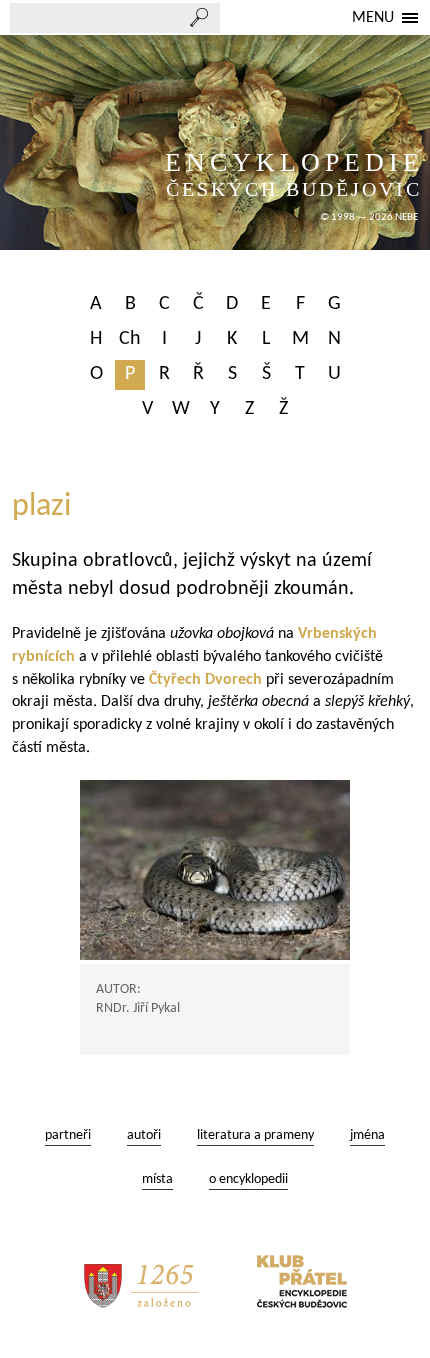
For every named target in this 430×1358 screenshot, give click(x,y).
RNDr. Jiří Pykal (138, 1008)
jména (367, 1135)
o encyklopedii (248, 1179)
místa (157, 1179)
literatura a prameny (255, 1135)
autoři (144, 1135)
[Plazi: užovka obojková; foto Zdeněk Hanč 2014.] (215, 870)
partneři (68, 1135)
